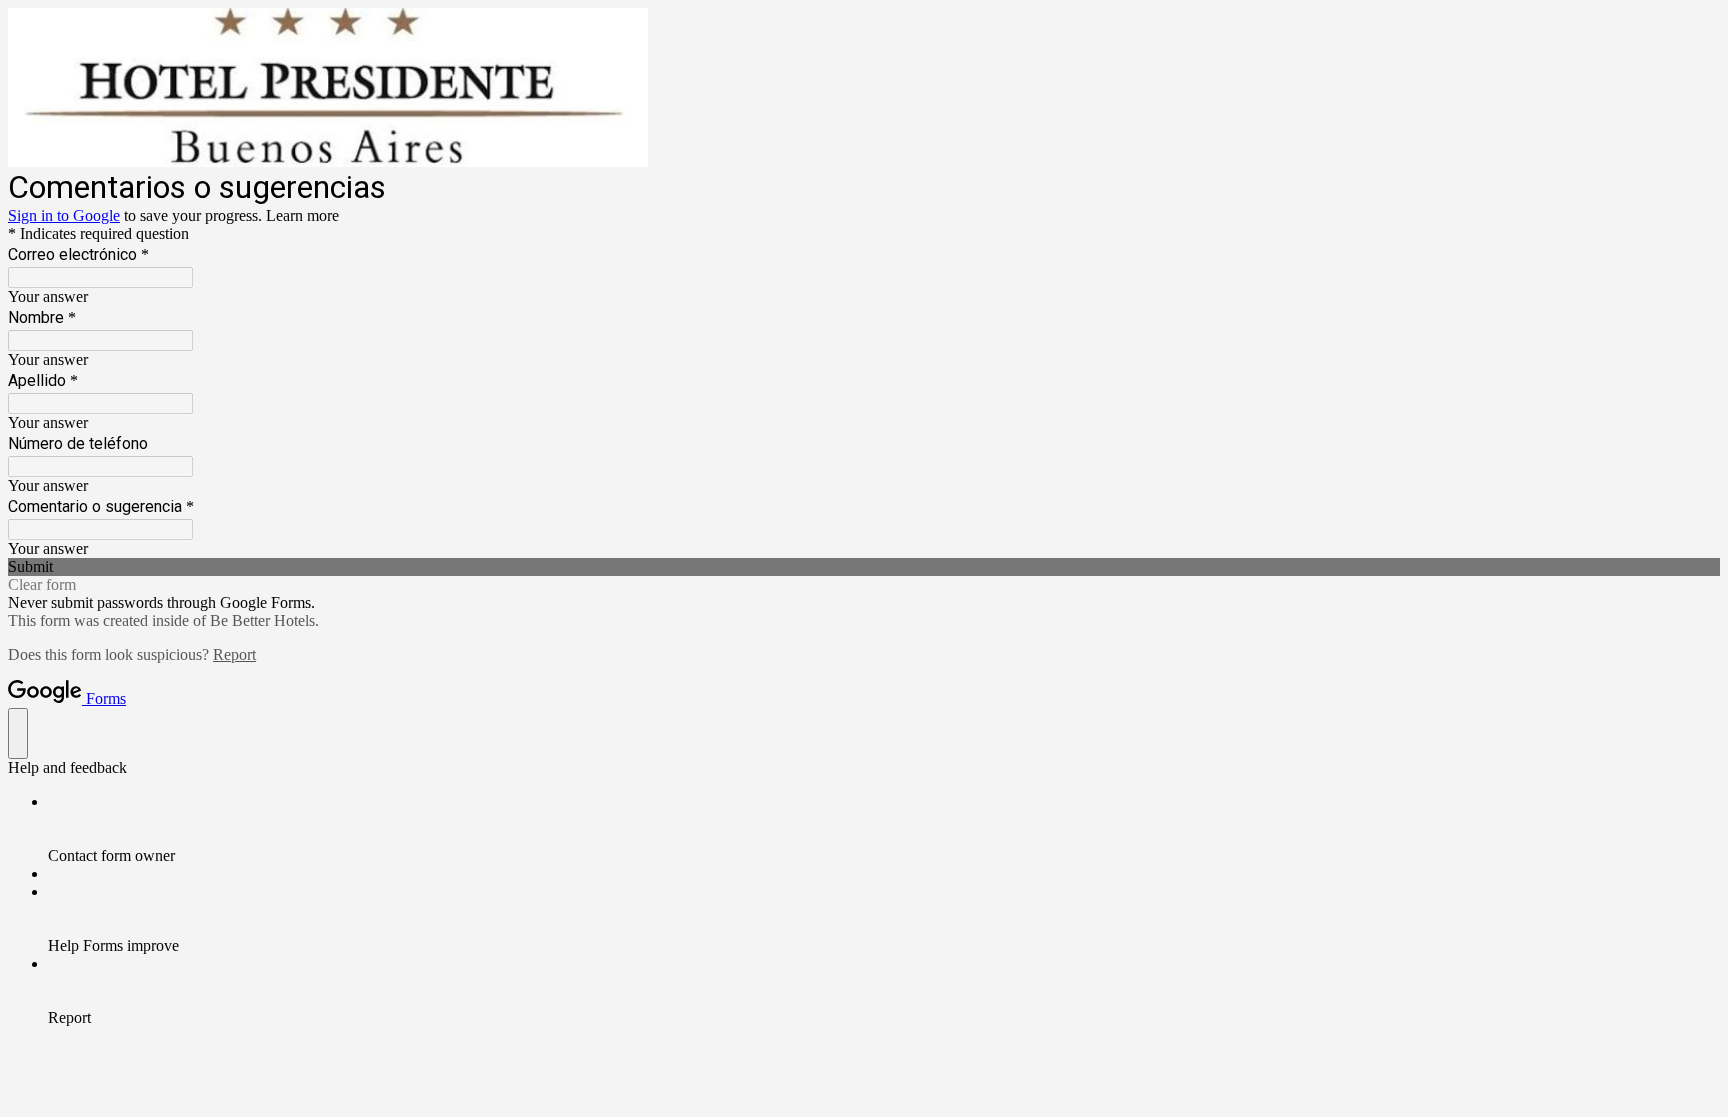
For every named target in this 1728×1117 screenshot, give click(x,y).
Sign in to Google (64, 215)
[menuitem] (884, 829)
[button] (864, 567)
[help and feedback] (18, 733)
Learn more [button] (302, 215)
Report (234, 654)
